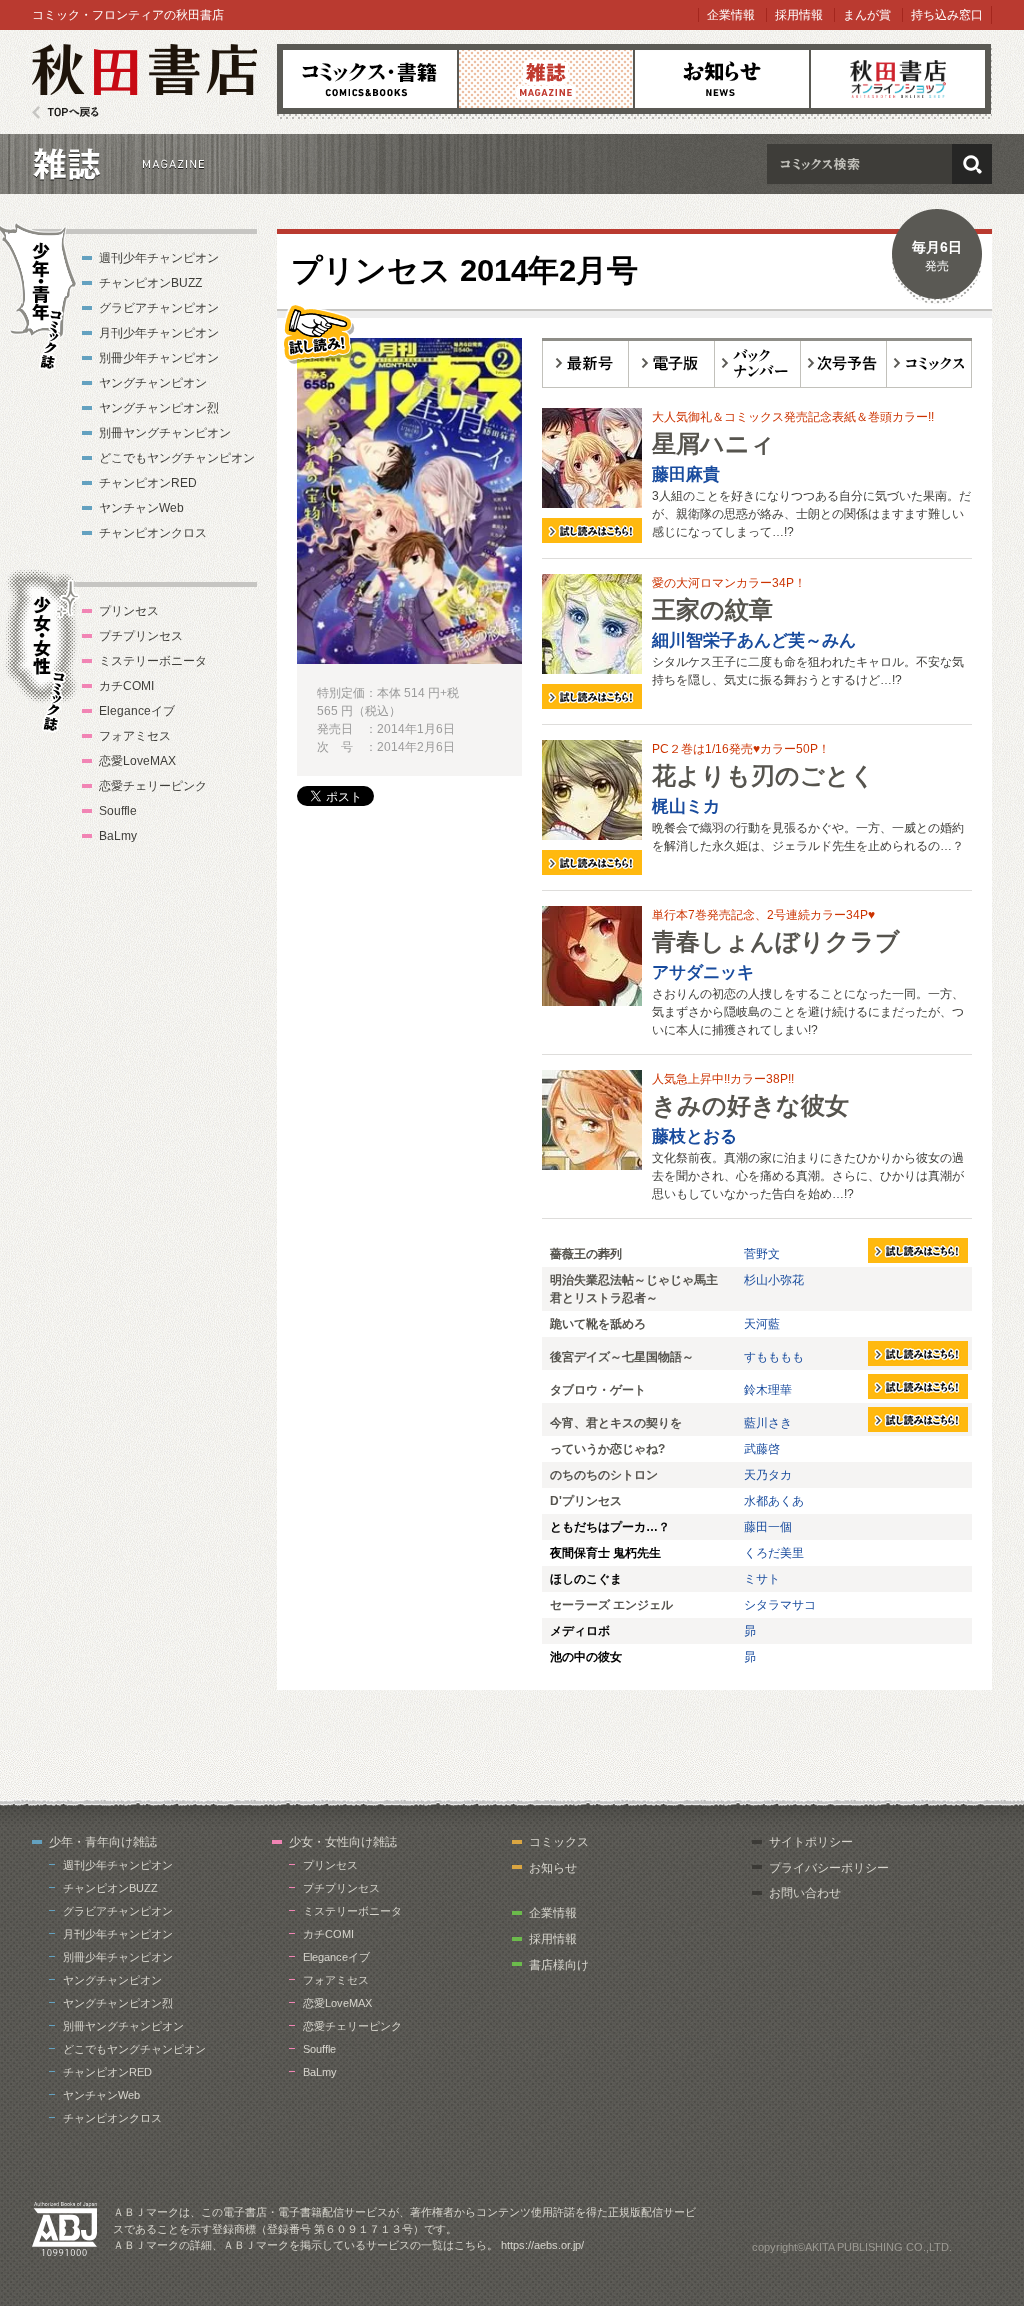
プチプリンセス (141, 636)
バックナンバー (758, 363)
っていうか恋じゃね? (607, 1449)
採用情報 (799, 15)
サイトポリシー (811, 1842)
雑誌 (546, 79)
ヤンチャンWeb (141, 508)
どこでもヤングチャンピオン (177, 458)
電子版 (672, 363)
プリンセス (129, 611)
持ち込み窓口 (947, 15)
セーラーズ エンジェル (611, 1605)
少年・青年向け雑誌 (103, 1842)
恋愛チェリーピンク (153, 786)
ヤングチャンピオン (153, 383)
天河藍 (762, 1324)
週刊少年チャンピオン (159, 258)
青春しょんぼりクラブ (776, 941)
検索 (972, 164)
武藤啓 (762, 1449)
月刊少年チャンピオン (159, 333)
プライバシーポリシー (829, 1868)
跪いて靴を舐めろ (598, 1324)
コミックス (370, 79)
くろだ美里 (774, 1553)
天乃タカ (768, 1475)
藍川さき (768, 1423)
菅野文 (762, 1254)
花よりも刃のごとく (763, 775)
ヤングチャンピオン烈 (159, 408)
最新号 (585, 363)
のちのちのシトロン (604, 1475)
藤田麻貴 (686, 474)
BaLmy (118, 836)
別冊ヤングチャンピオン (165, 433)
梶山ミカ (686, 806)
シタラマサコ (780, 1605)
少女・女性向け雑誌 (343, 1842)
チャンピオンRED (148, 483)
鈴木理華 (768, 1390)
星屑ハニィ (713, 443)
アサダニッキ (703, 972)
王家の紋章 (712, 609)
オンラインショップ (898, 79)
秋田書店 (144, 81)
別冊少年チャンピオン (159, 358)
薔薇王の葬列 (586, 1254)
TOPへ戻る (65, 112)
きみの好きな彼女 (750, 1105)
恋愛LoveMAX (137, 761)
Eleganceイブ (137, 711)
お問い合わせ (805, 1893)
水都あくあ (774, 1501)
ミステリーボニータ (153, 661)
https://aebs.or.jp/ (542, 2245)
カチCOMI (126, 686)
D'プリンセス (586, 1501)
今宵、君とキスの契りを (616, 1423)
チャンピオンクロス (153, 533)
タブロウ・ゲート (598, 1390)
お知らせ (722, 79)
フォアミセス (135, 736)
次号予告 (844, 363)
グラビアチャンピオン (159, 308)
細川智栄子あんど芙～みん (754, 640)
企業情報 (731, 15)
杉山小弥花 (774, 1280)
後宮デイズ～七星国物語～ (622, 1357)
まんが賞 (867, 15)
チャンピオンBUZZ (150, 283)
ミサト (762, 1579)
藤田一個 (768, 1527)
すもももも (774, 1357)
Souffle (118, 811)
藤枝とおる (694, 1136)
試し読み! (317, 333)
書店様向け (559, 1965)
